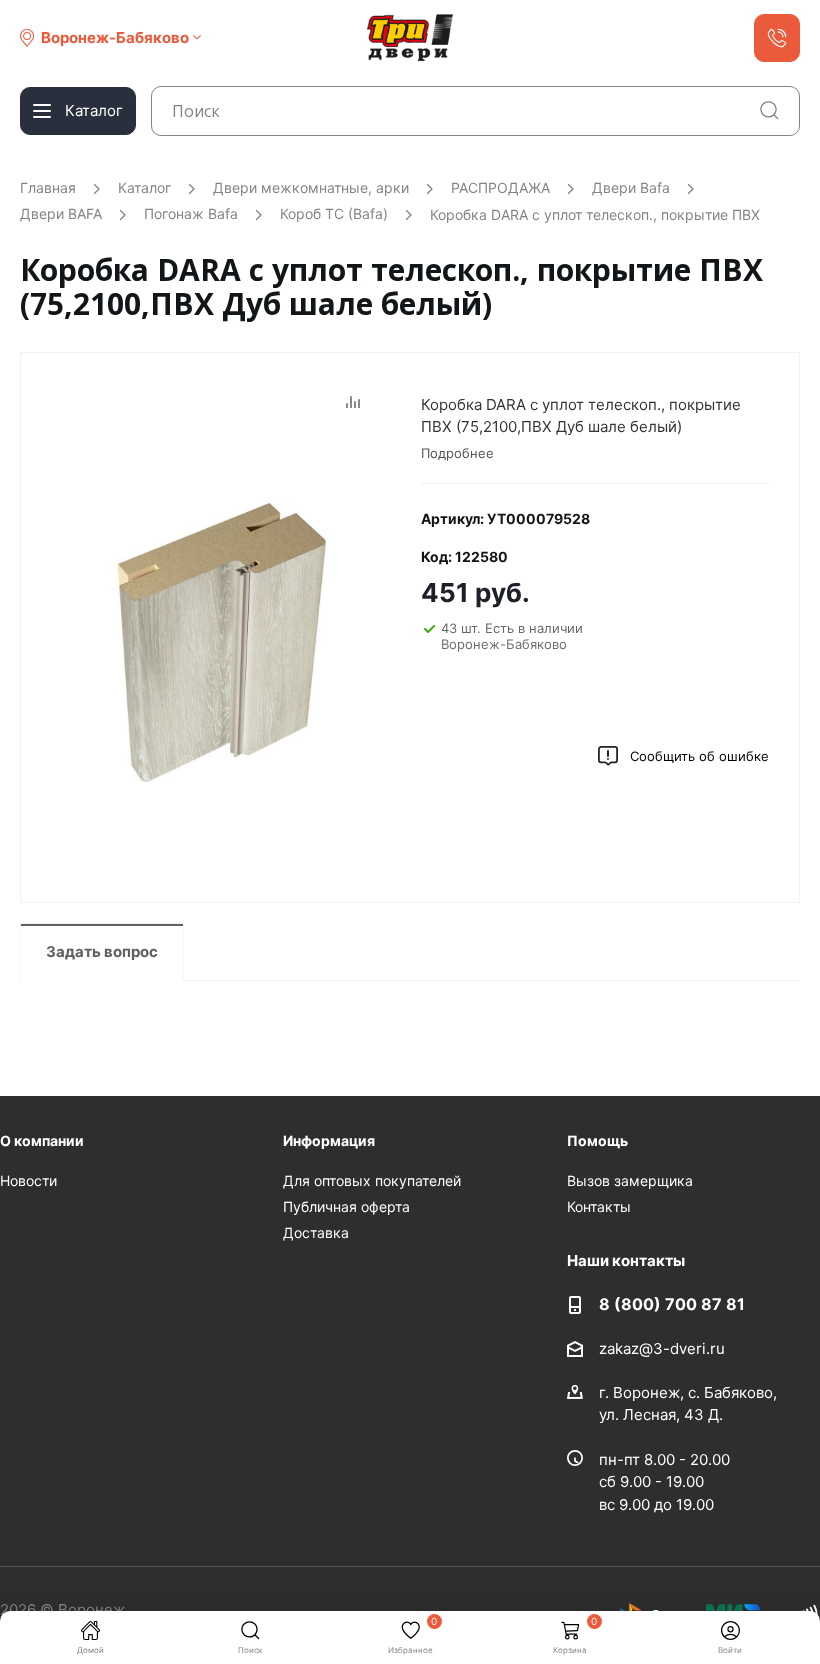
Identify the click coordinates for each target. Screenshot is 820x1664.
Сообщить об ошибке (699, 756)
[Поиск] (769, 110)
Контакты (599, 1206)
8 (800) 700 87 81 (672, 1304)
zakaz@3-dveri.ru (662, 1347)
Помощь (597, 1140)
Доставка (316, 1232)
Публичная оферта (346, 1206)
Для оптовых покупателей (372, 1180)
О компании (42, 1140)
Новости (28, 1180)
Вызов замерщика (630, 1180)
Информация (329, 1140)
